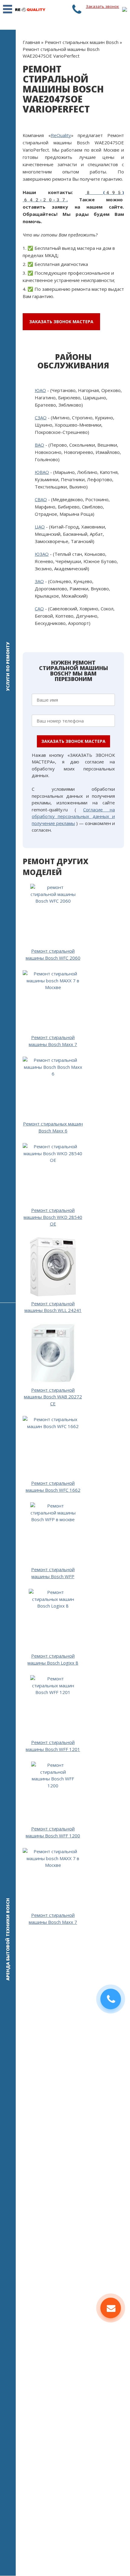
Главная (31, 42)
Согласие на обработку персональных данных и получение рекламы (73, 816)
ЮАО (40, 390)
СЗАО (41, 418)
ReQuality (61, 135)
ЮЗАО (42, 554)
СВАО (41, 499)
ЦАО (40, 527)
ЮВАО (42, 472)
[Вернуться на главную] (30, 9)
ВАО (39, 445)
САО (39, 609)
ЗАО (39, 581)
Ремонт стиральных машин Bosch (82, 42)
